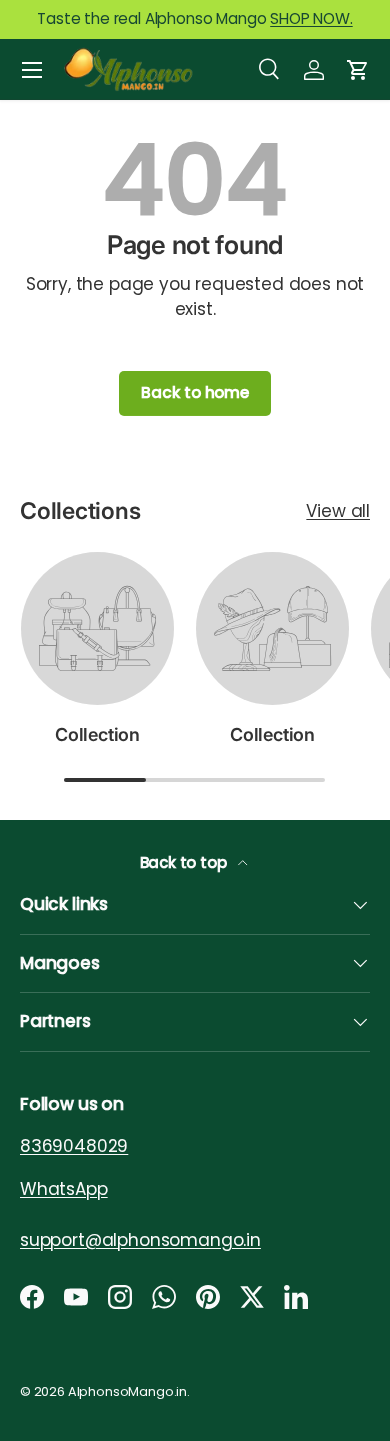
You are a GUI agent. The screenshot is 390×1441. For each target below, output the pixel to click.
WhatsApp (64, 1188)
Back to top (185, 862)
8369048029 (74, 1146)
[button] (358, 70)
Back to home (195, 392)
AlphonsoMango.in (127, 1391)
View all (338, 511)
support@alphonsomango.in (140, 1239)
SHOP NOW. (311, 18)
